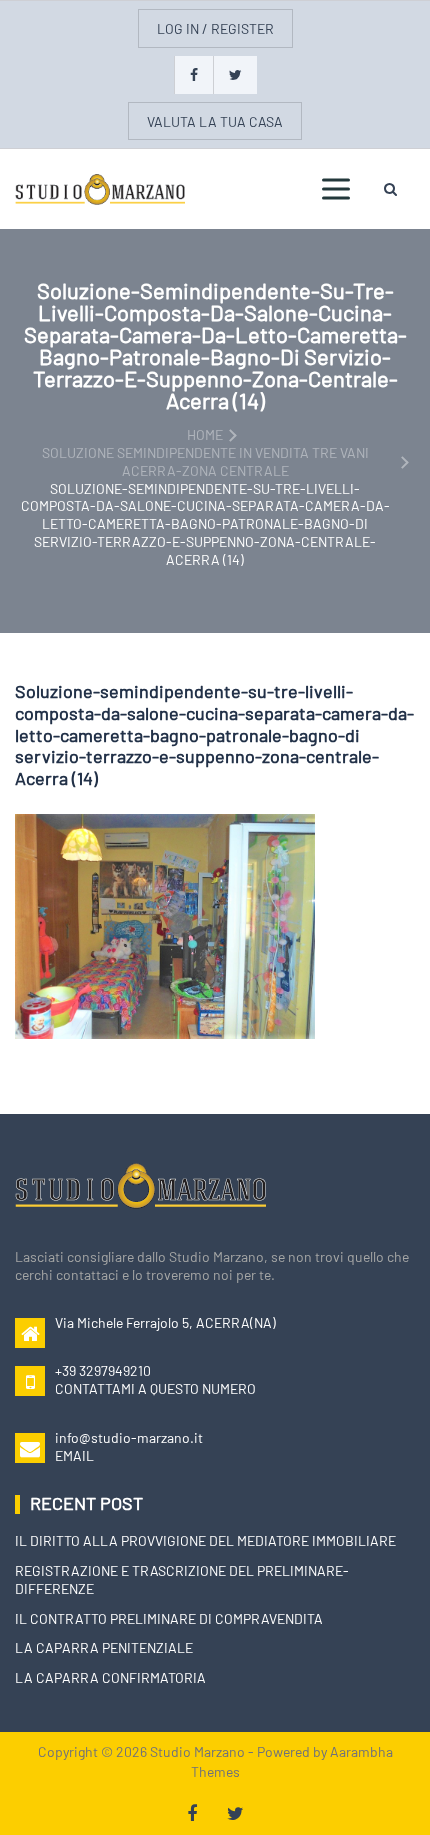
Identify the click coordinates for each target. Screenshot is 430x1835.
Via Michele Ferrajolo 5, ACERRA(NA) (165, 1322)
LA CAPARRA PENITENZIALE (104, 1647)
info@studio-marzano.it (129, 1437)
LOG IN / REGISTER (215, 28)
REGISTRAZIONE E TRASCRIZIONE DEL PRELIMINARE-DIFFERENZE (182, 1579)
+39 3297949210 (103, 1370)
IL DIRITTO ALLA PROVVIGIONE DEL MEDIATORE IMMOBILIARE (205, 1540)
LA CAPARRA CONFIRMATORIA (110, 1677)
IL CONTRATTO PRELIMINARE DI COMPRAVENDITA (169, 1618)
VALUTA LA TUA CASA (215, 121)
